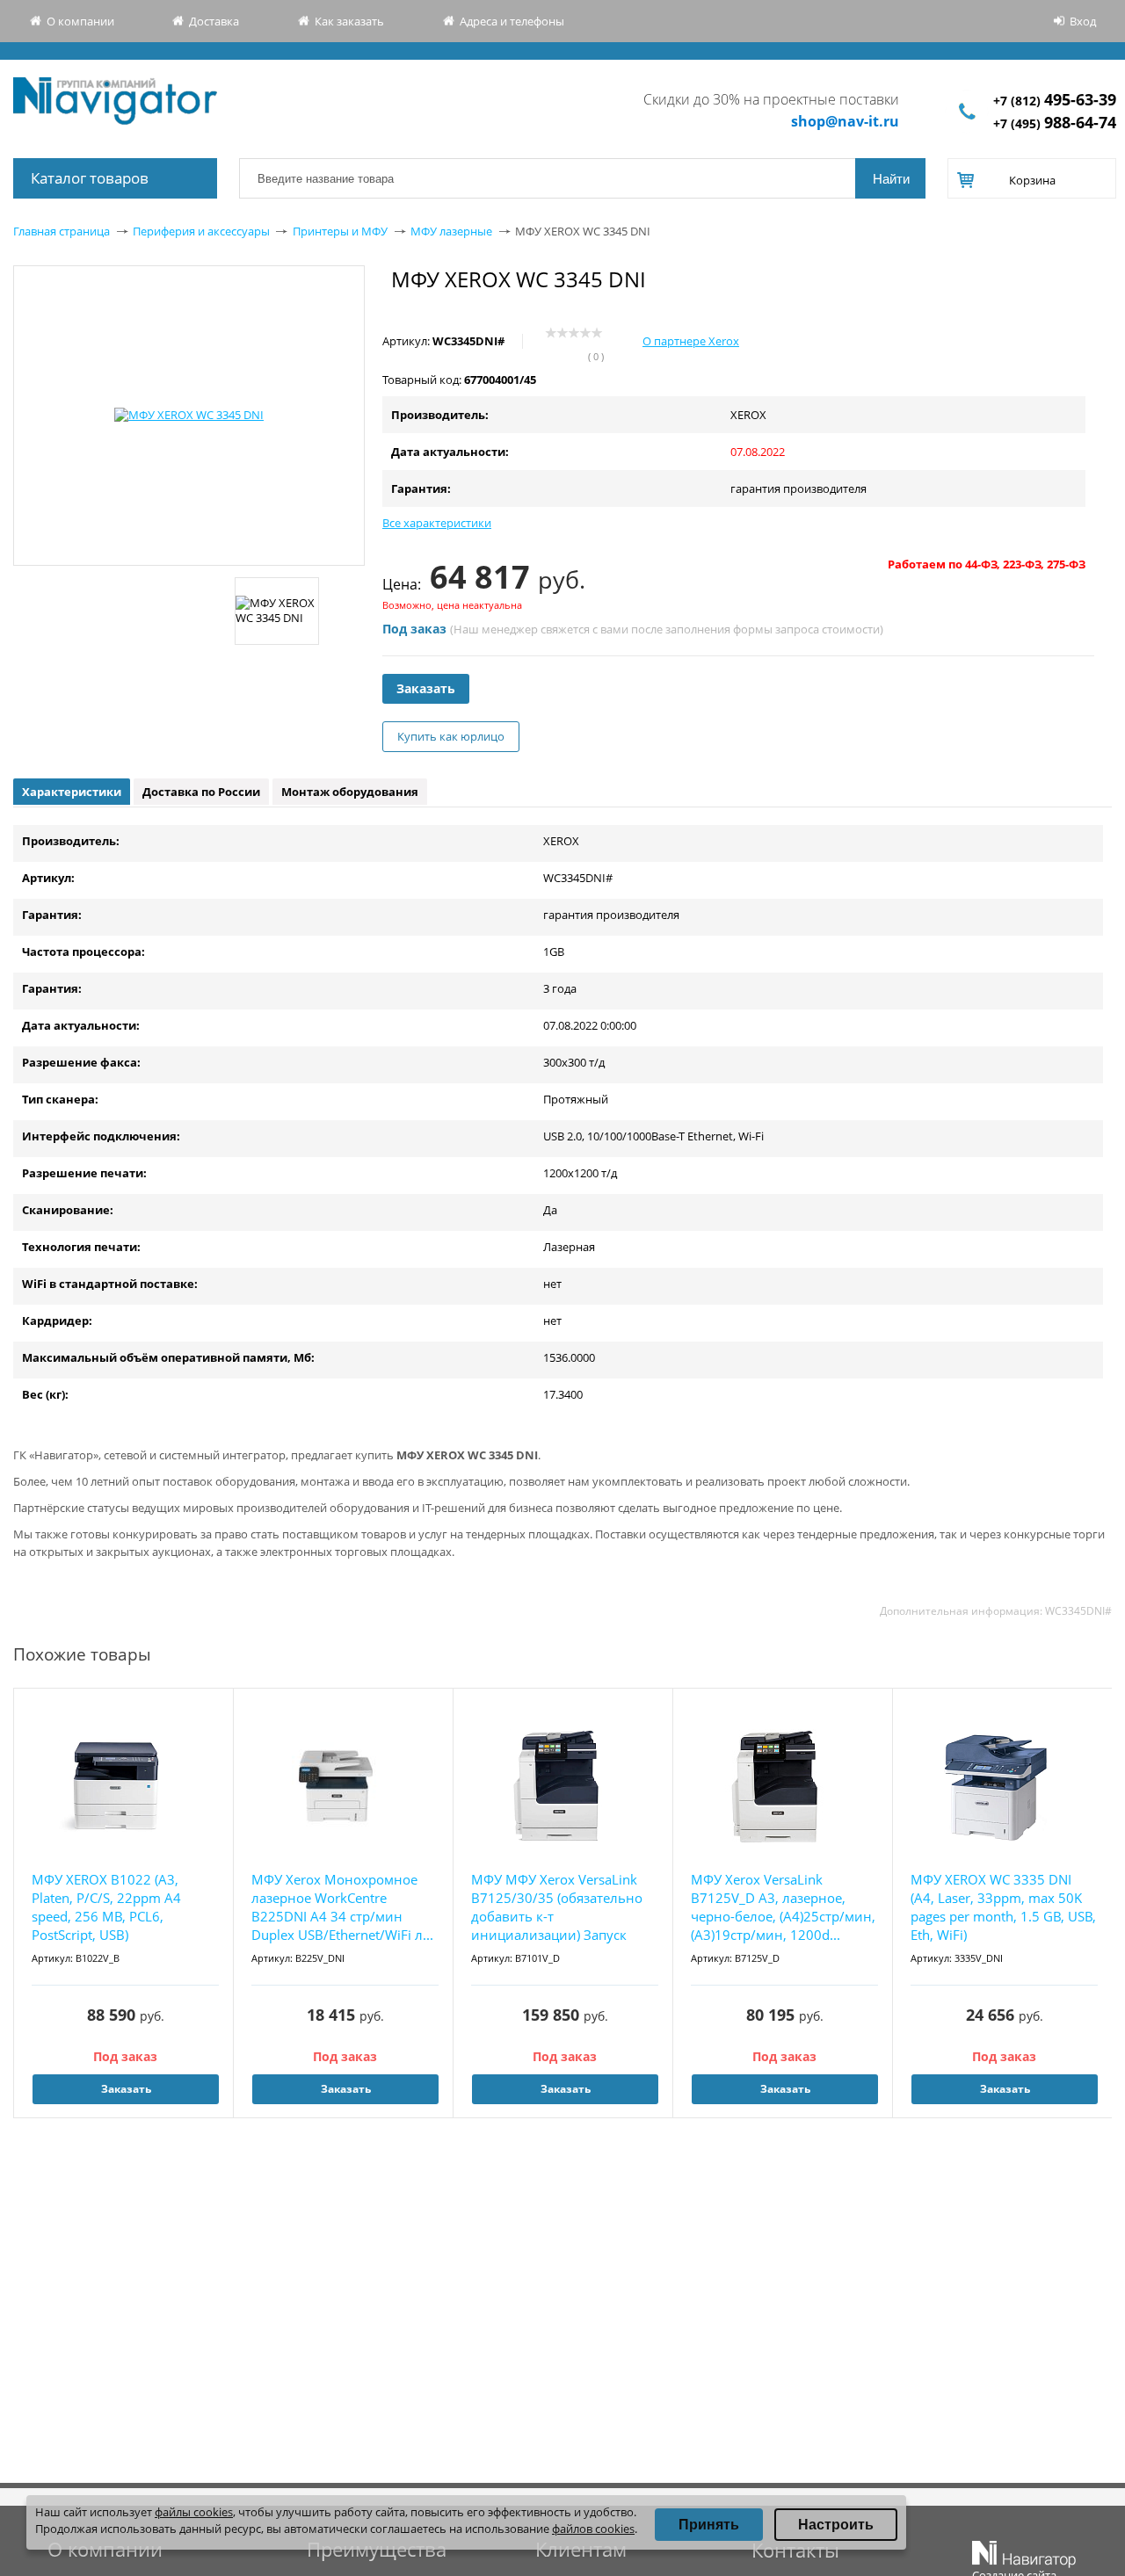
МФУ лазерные (451, 231)
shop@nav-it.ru (845, 121)
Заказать (426, 688)
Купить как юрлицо (451, 736)
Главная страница (62, 231)
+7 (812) (1055, 101)
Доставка (214, 21)
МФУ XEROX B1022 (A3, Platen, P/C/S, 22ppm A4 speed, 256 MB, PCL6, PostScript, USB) (106, 1907)
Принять (709, 2525)
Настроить (836, 2525)
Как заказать (349, 21)
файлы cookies (194, 2512)
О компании (80, 21)
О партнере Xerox (691, 341)
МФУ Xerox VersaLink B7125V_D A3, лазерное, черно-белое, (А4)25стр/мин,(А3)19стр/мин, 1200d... (783, 1907)
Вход (1083, 21)
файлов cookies (593, 2529)
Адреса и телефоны (512, 21)
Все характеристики (437, 523)
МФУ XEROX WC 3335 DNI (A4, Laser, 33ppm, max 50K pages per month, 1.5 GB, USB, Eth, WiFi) (1003, 1907)
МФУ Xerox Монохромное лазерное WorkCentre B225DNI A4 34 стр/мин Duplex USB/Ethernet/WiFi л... (342, 1907)
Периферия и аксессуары (201, 231)
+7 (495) (1055, 123)
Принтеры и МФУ (340, 231)
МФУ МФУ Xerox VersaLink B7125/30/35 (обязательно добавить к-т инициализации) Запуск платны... (557, 1908)
